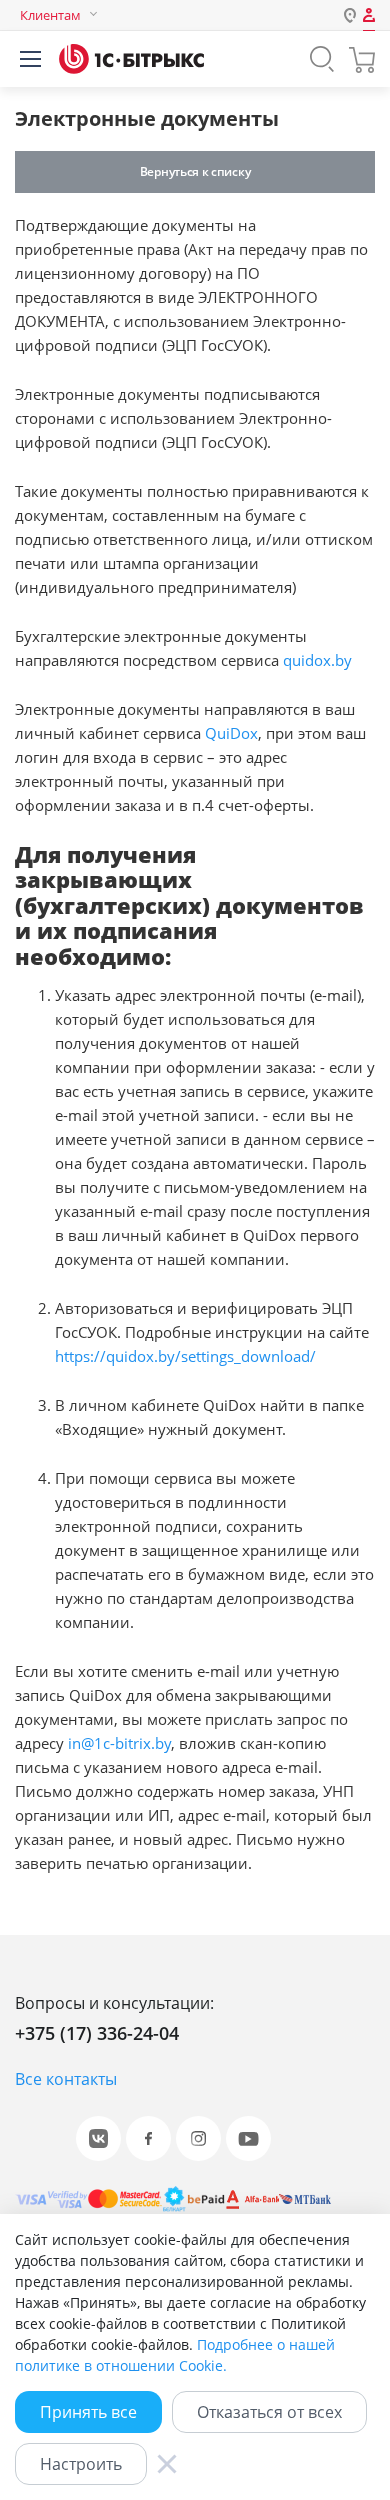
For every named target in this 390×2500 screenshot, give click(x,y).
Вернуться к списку (195, 171)
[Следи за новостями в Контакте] (98, 2138)
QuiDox (231, 733)
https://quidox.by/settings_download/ (185, 1356)
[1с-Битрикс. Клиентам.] (131, 59)
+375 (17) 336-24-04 (97, 2033)
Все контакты (66, 2079)
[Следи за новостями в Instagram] (198, 2138)
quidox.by (317, 660)
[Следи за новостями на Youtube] (248, 2138)
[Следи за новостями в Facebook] (148, 2138)
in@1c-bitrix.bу (119, 1743)
